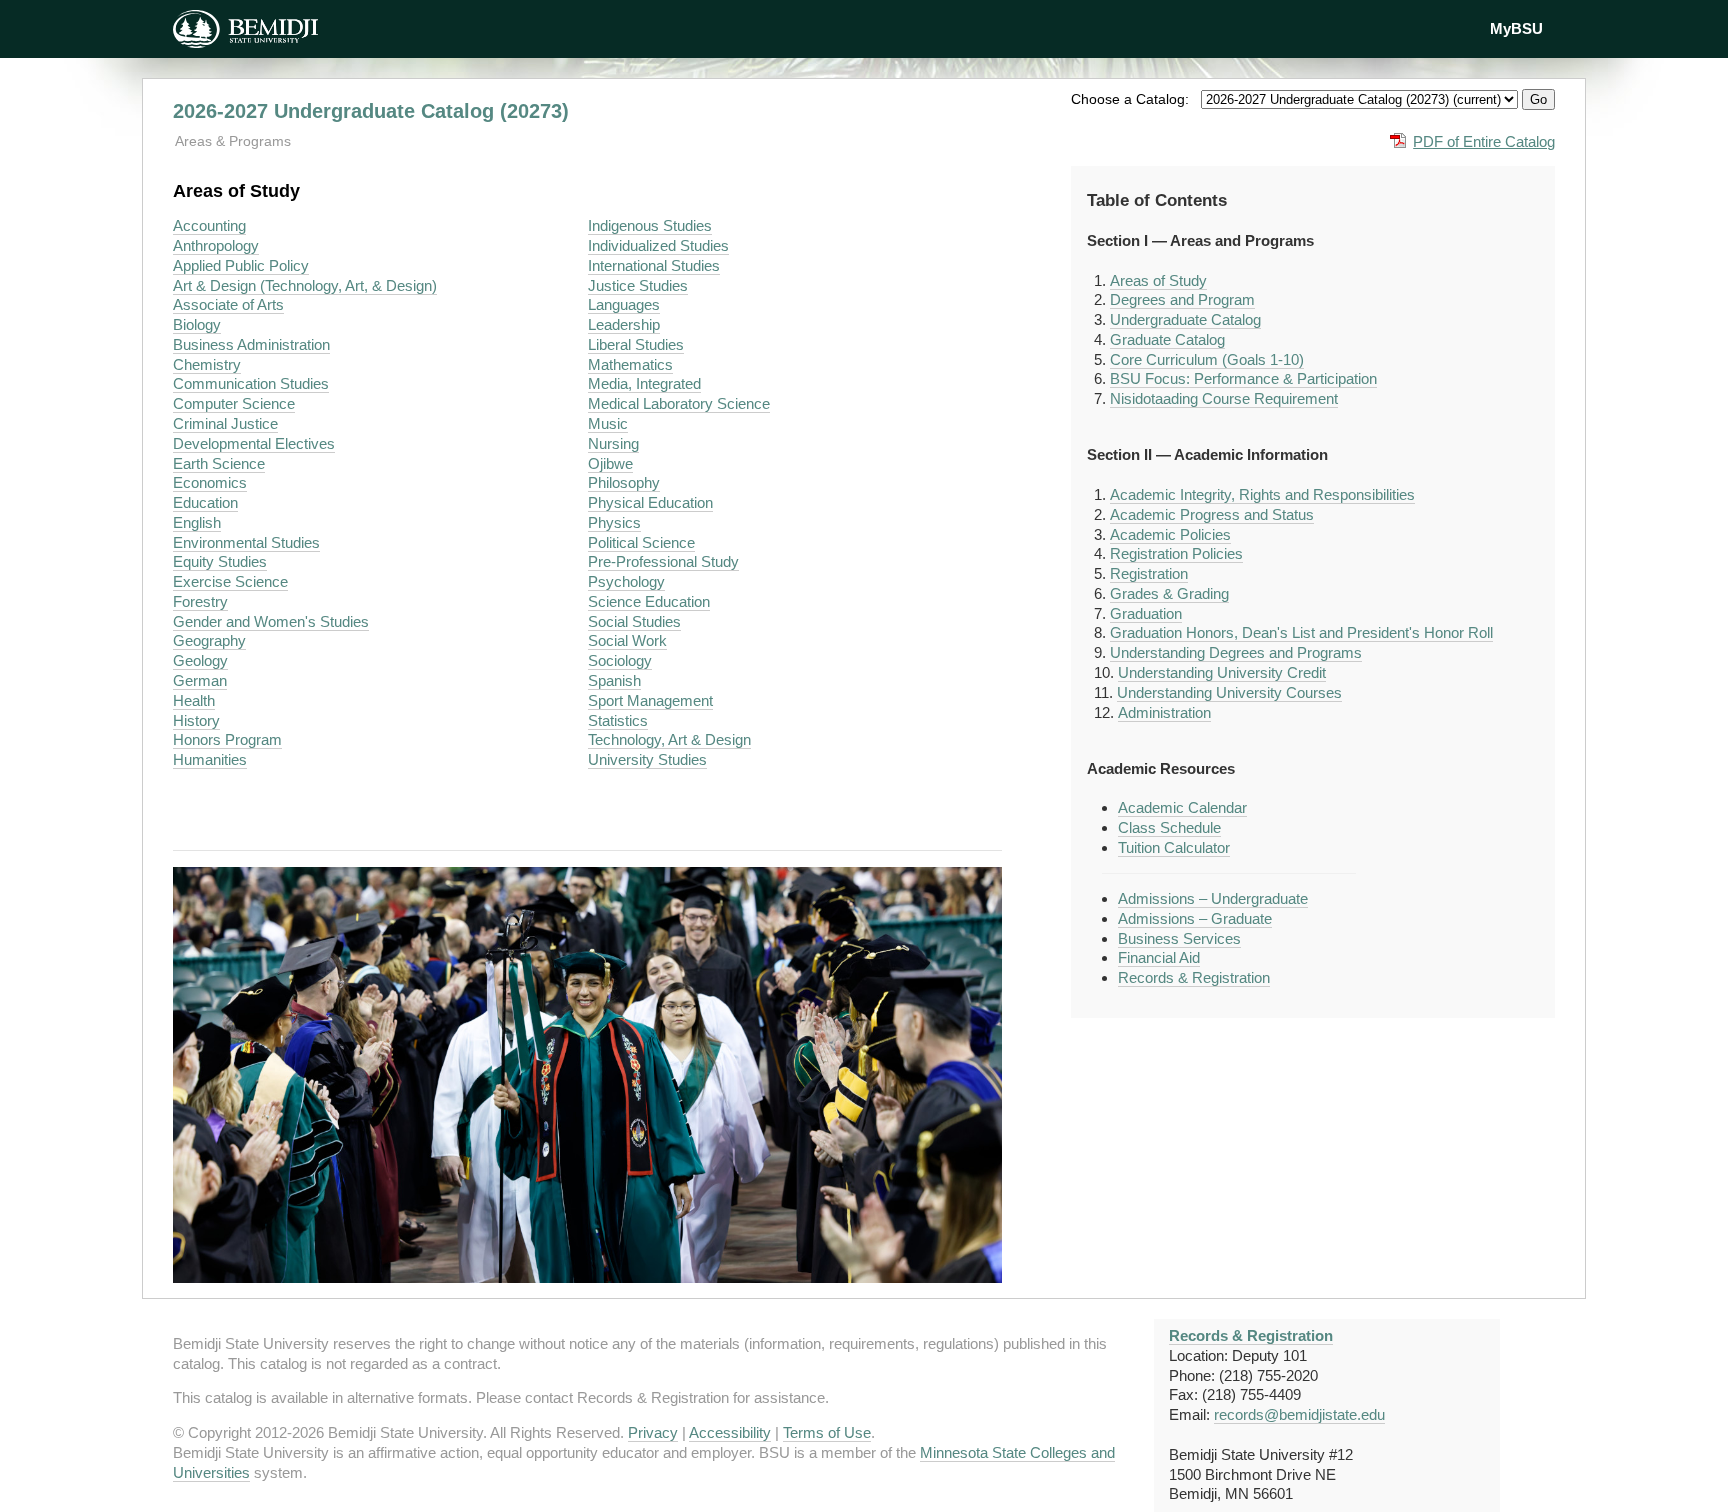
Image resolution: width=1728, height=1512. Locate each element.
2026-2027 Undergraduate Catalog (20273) (371, 111)
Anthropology (216, 245)
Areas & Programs (233, 141)
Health (194, 700)
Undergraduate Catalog (1185, 319)
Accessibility (730, 1432)
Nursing (613, 443)
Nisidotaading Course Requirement (1224, 398)
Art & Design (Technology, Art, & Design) (305, 285)
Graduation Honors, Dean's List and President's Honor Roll (1301, 632)
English (197, 522)
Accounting (209, 225)
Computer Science (234, 403)
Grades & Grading (1169, 593)
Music (608, 423)
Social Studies (634, 621)
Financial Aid (1159, 957)
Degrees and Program (1182, 299)
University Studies (647, 759)
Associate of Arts (228, 304)
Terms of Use (827, 1432)
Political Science (641, 542)
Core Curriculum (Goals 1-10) (1207, 359)
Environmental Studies (246, 542)
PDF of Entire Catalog (1484, 141)
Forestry (200, 601)
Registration (1149, 573)
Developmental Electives (254, 443)
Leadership (624, 324)
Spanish (614, 680)
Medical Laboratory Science (679, 403)
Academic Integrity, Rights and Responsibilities (1262, 494)
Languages (624, 304)
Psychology (626, 581)
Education (205, 502)
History (196, 720)
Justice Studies (638, 285)
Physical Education (650, 502)
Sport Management (650, 700)
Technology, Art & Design (669, 739)
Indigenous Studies (650, 225)
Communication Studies (251, 383)
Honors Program (227, 739)
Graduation (1146, 613)
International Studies (654, 265)
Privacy (653, 1432)
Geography (209, 640)
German (200, 680)
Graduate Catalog (1167, 339)
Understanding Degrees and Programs (1236, 652)
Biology (197, 324)
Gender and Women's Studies (271, 621)
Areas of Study (1158, 280)
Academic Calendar (1182, 807)
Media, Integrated (644, 383)
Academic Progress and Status (1212, 514)
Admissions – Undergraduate (1213, 898)
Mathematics (630, 364)
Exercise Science (230, 581)
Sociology (620, 660)
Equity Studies (220, 561)
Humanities (210, 759)
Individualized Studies (658, 245)
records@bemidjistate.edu (1299, 1414)
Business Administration (251, 344)
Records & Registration (1194, 977)
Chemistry (207, 364)
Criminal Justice (225, 423)
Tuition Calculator (1174, 847)
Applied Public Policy (241, 265)
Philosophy (624, 482)
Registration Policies (1176, 553)
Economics (210, 482)
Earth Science (219, 463)
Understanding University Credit (1222, 672)
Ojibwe (610, 463)
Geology (200, 660)
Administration (1164, 712)
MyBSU (1516, 28)
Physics (614, 522)
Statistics (618, 720)
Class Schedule (1169, 827)
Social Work (627, 640)
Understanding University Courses (1229, 692)
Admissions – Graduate (1195, 918)
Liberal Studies (636, 344)
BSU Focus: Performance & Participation (1243, 378)
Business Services (1179, 938)
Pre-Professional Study (663, 561)
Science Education (649, 601)
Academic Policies (1170, 534)
